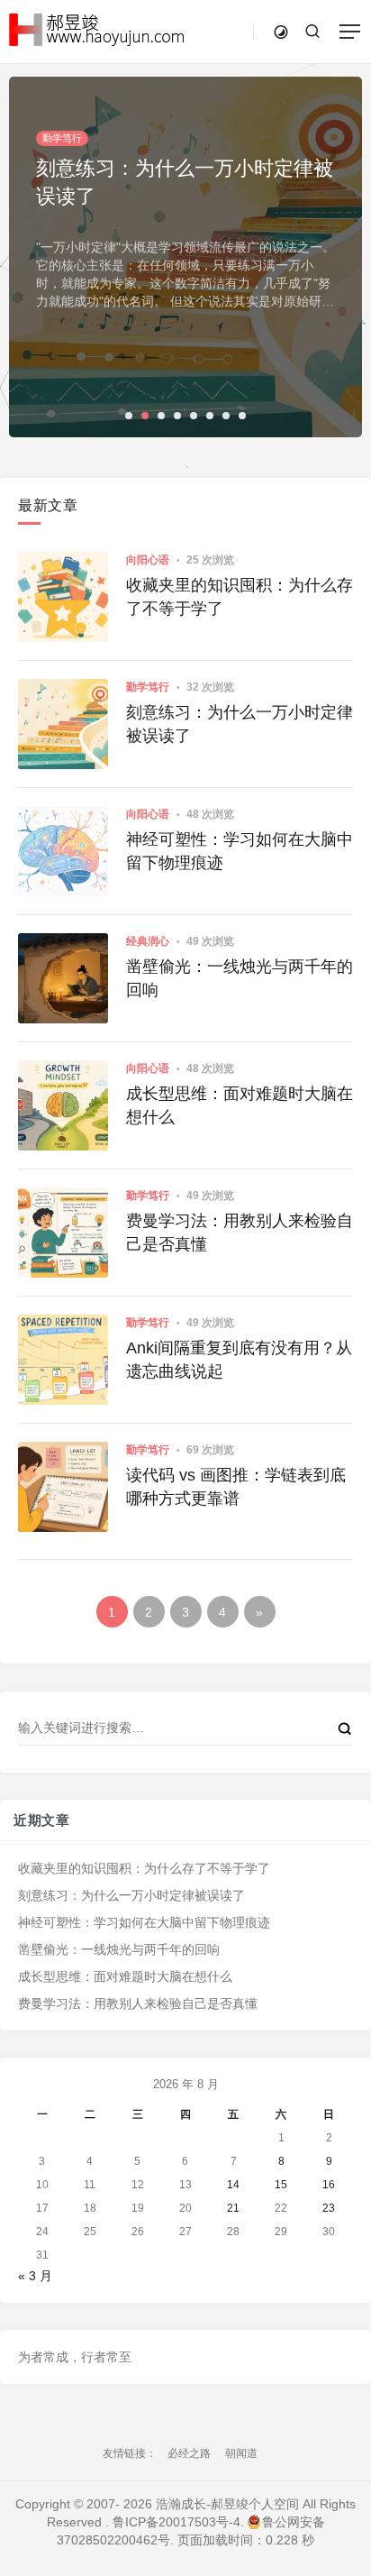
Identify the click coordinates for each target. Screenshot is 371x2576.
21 (233, 2208)
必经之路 (189, 2453)
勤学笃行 (148, 687)
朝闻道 (241, 2453)
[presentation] (303, 406)
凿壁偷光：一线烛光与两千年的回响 (240, 978)
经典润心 (148, 941)
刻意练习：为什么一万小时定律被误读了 (240, 724)
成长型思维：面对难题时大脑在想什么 (240, 1105)
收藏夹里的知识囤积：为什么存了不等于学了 (240, 596)
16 (329, 2185)
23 (329, 2208)
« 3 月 (35, 2276)
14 (233, 2185)
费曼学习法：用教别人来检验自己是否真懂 (240, 1232)
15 (281, 2185)
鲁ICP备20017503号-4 (176, 2522)
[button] (129, 416)
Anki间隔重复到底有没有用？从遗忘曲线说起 (239, 1359)
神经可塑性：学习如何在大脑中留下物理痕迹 (240, 851)
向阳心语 (148, 560)
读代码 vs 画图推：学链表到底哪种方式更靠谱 (236, 1486)
